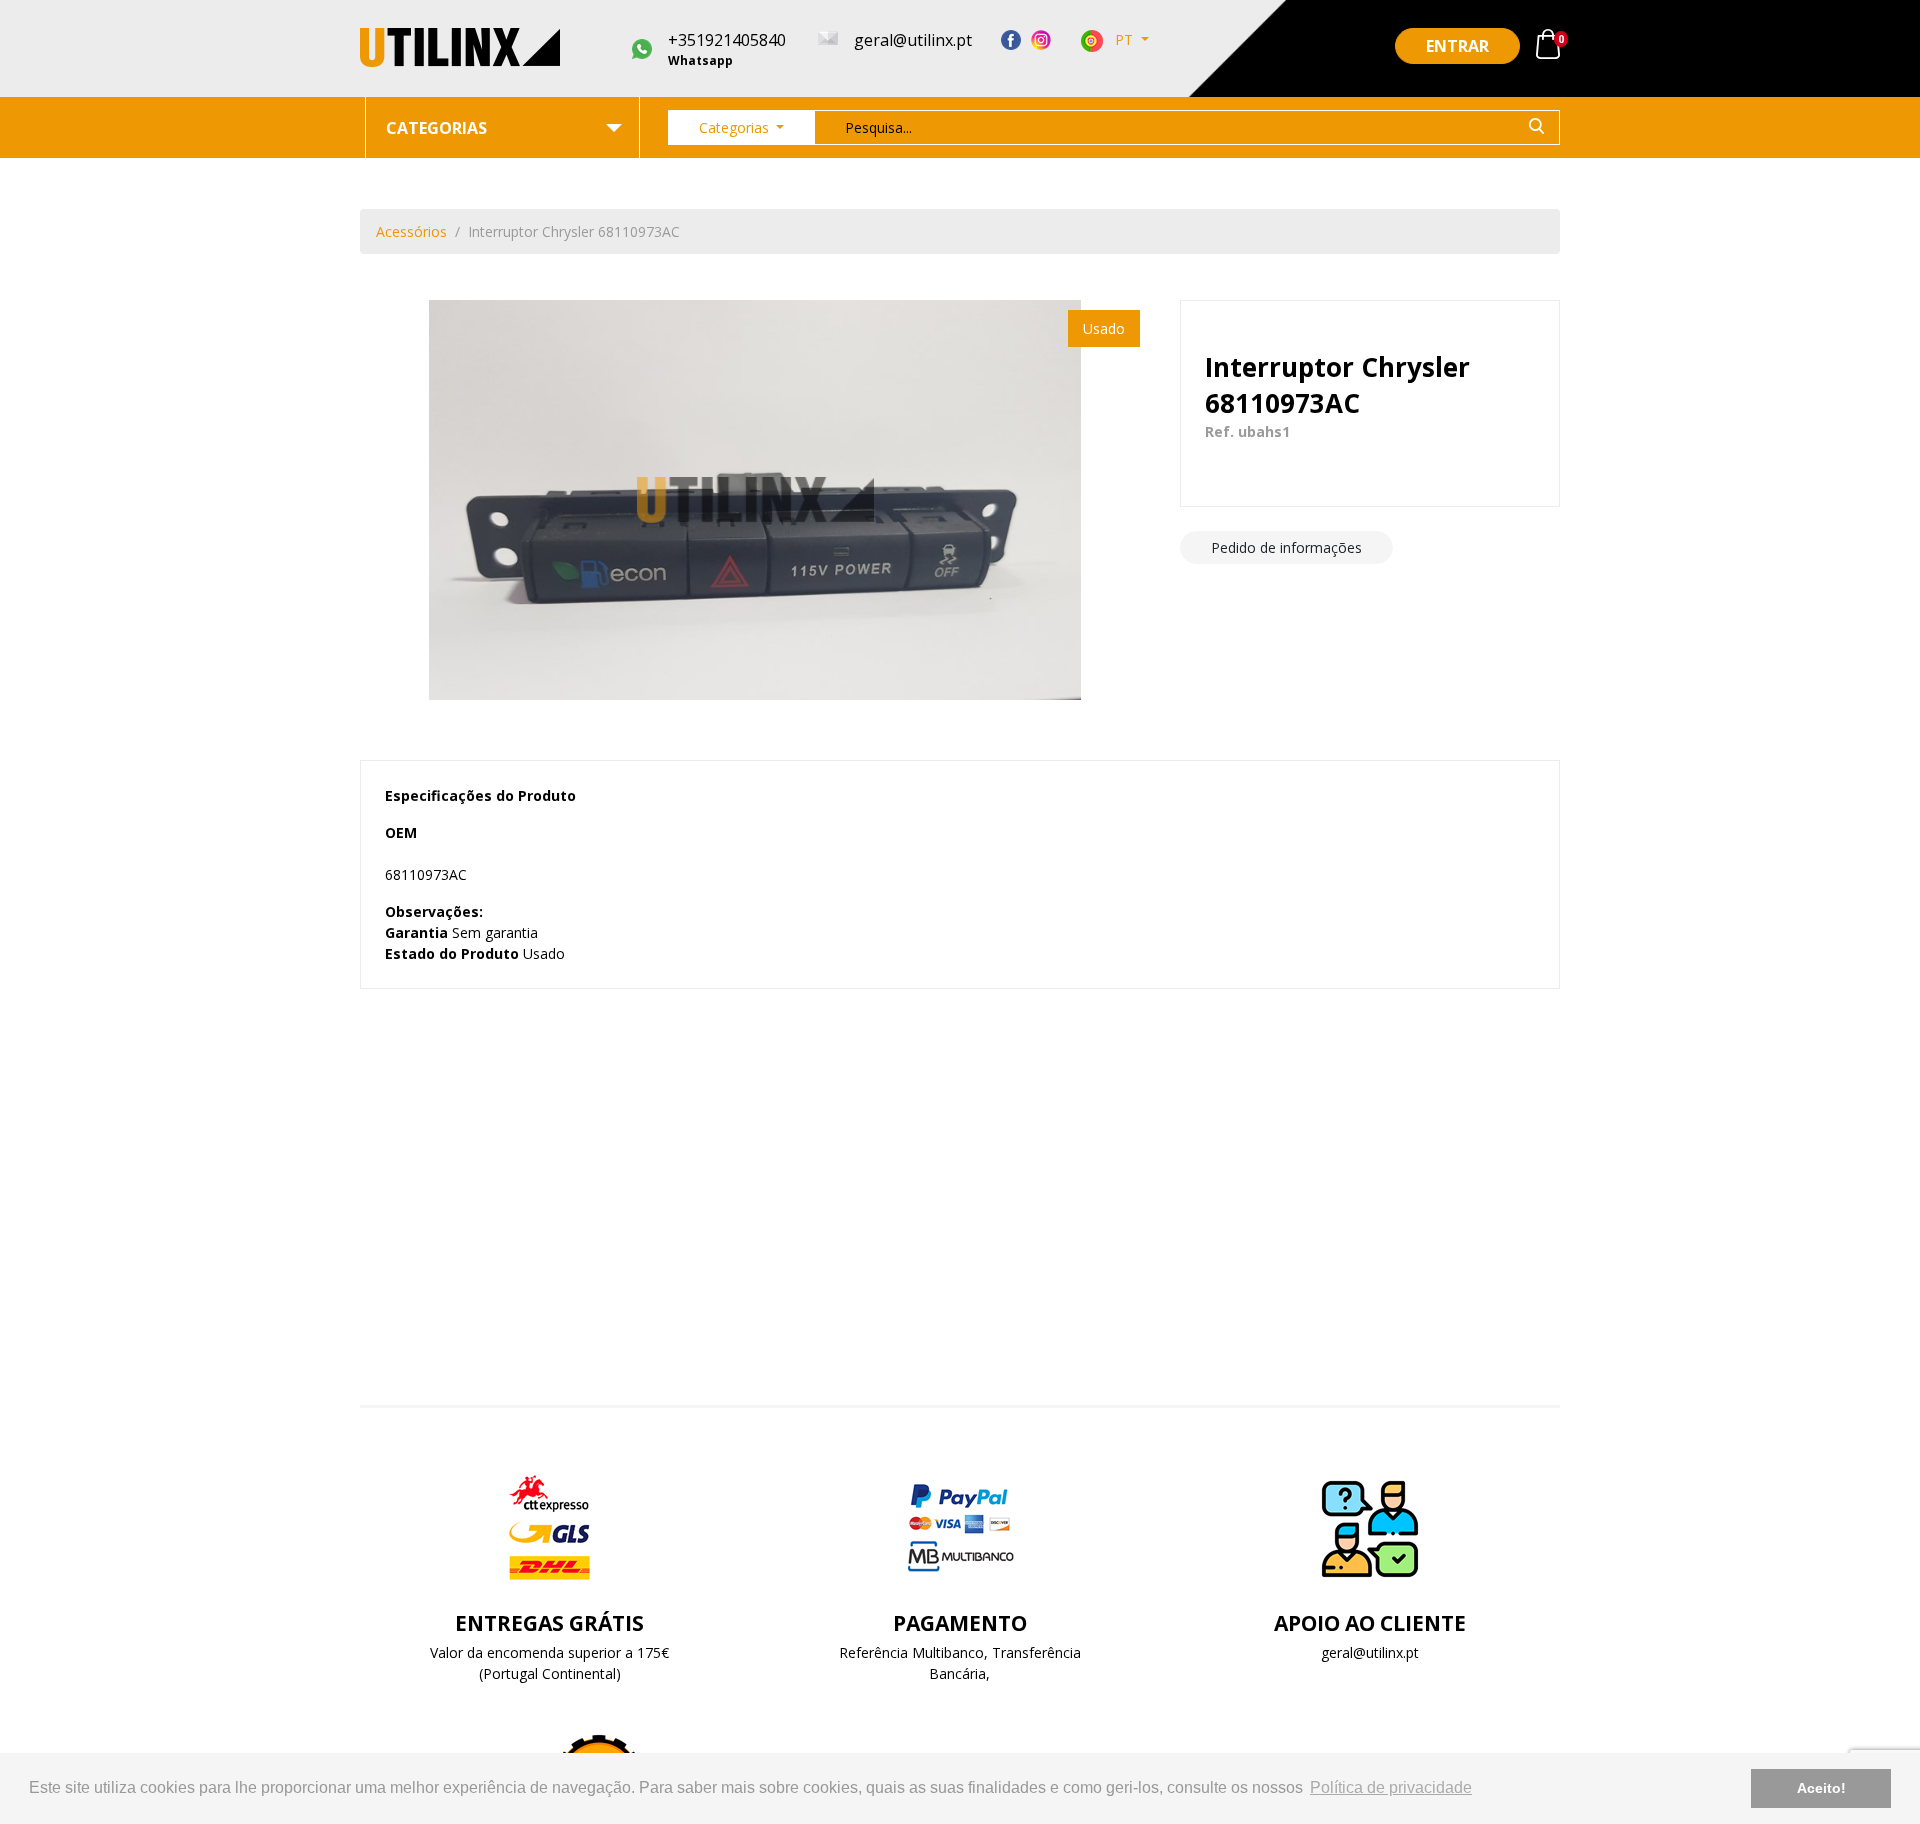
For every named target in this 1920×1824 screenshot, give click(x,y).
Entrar (1457, 46)
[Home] (460, 47)
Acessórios (411, 231)
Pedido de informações (1286, 547)
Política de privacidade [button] (1391, 1787)
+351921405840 (727, 49)
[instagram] (1041, 39)
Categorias (736, 127)
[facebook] (1011, 39)
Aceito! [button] (1821, 1788)
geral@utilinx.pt (1370, 1652)
